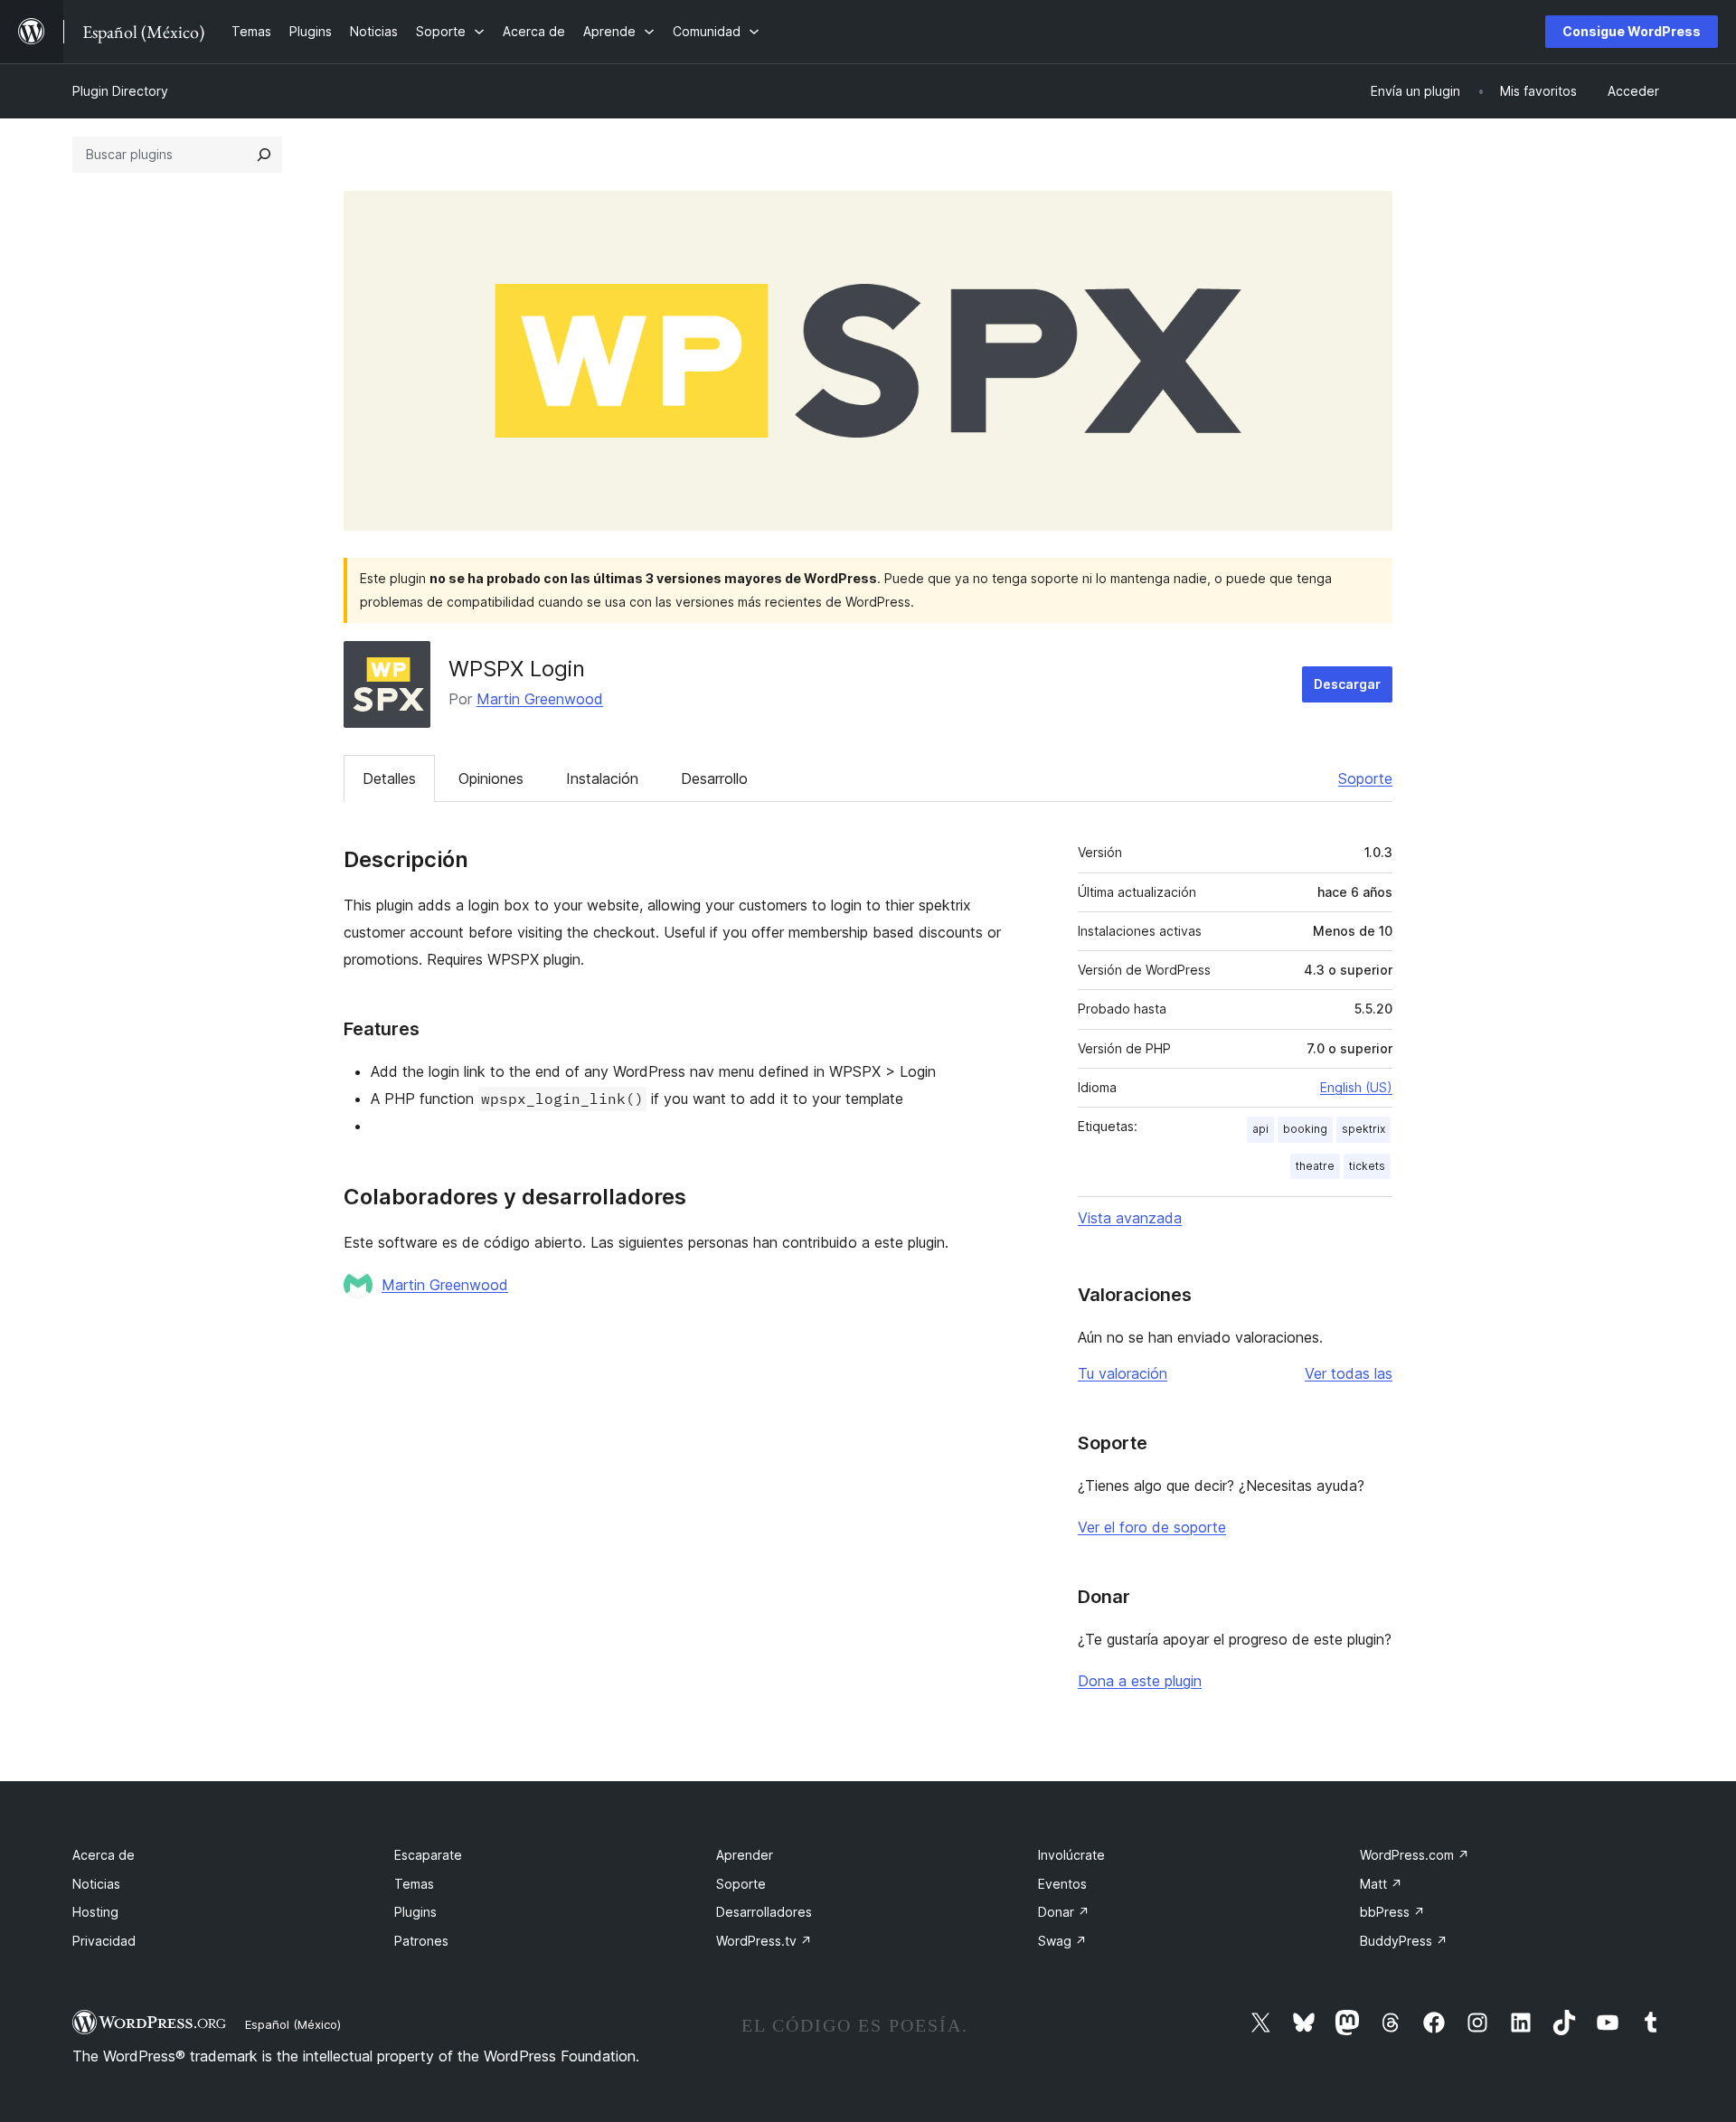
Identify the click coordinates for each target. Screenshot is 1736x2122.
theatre (1315, 1166)
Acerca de (104, 1855)
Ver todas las (1349, 1373)
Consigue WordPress (1632, 31)
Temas (414, 1884)
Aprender (745, 1855)
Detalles (389, 778)
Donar (1064, 1912)
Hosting (95, 1912)
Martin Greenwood (540, 699)
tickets (1367, 1166)
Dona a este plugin (1140, 1681)
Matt (1381, 1884)
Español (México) (293, 2024)
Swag (1062, 1941)
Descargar (1347, 684)
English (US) (1356, 1087)
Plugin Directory (120, 91)
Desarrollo (714, 778)
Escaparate (428, 1855)
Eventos (1062, 1884)
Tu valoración (1123, 1373)
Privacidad (104, 1941)
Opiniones (491, 778)
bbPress (1392, 1912)
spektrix (1363, 1129)
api (1260, 1129)
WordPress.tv (764, 1941)
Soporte (1365, 778)
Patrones (421, 1941)
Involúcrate (1071, 1855)
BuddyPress (1404, 1941)
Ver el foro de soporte (1152, 1527)
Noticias (96, 1884)
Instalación (602, 778)
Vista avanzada (1130, 1218)
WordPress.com (1415, 1855)
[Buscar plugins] (264, 155)
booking (1305, 1129)
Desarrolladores (764, 1912)
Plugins (415, 1912)
